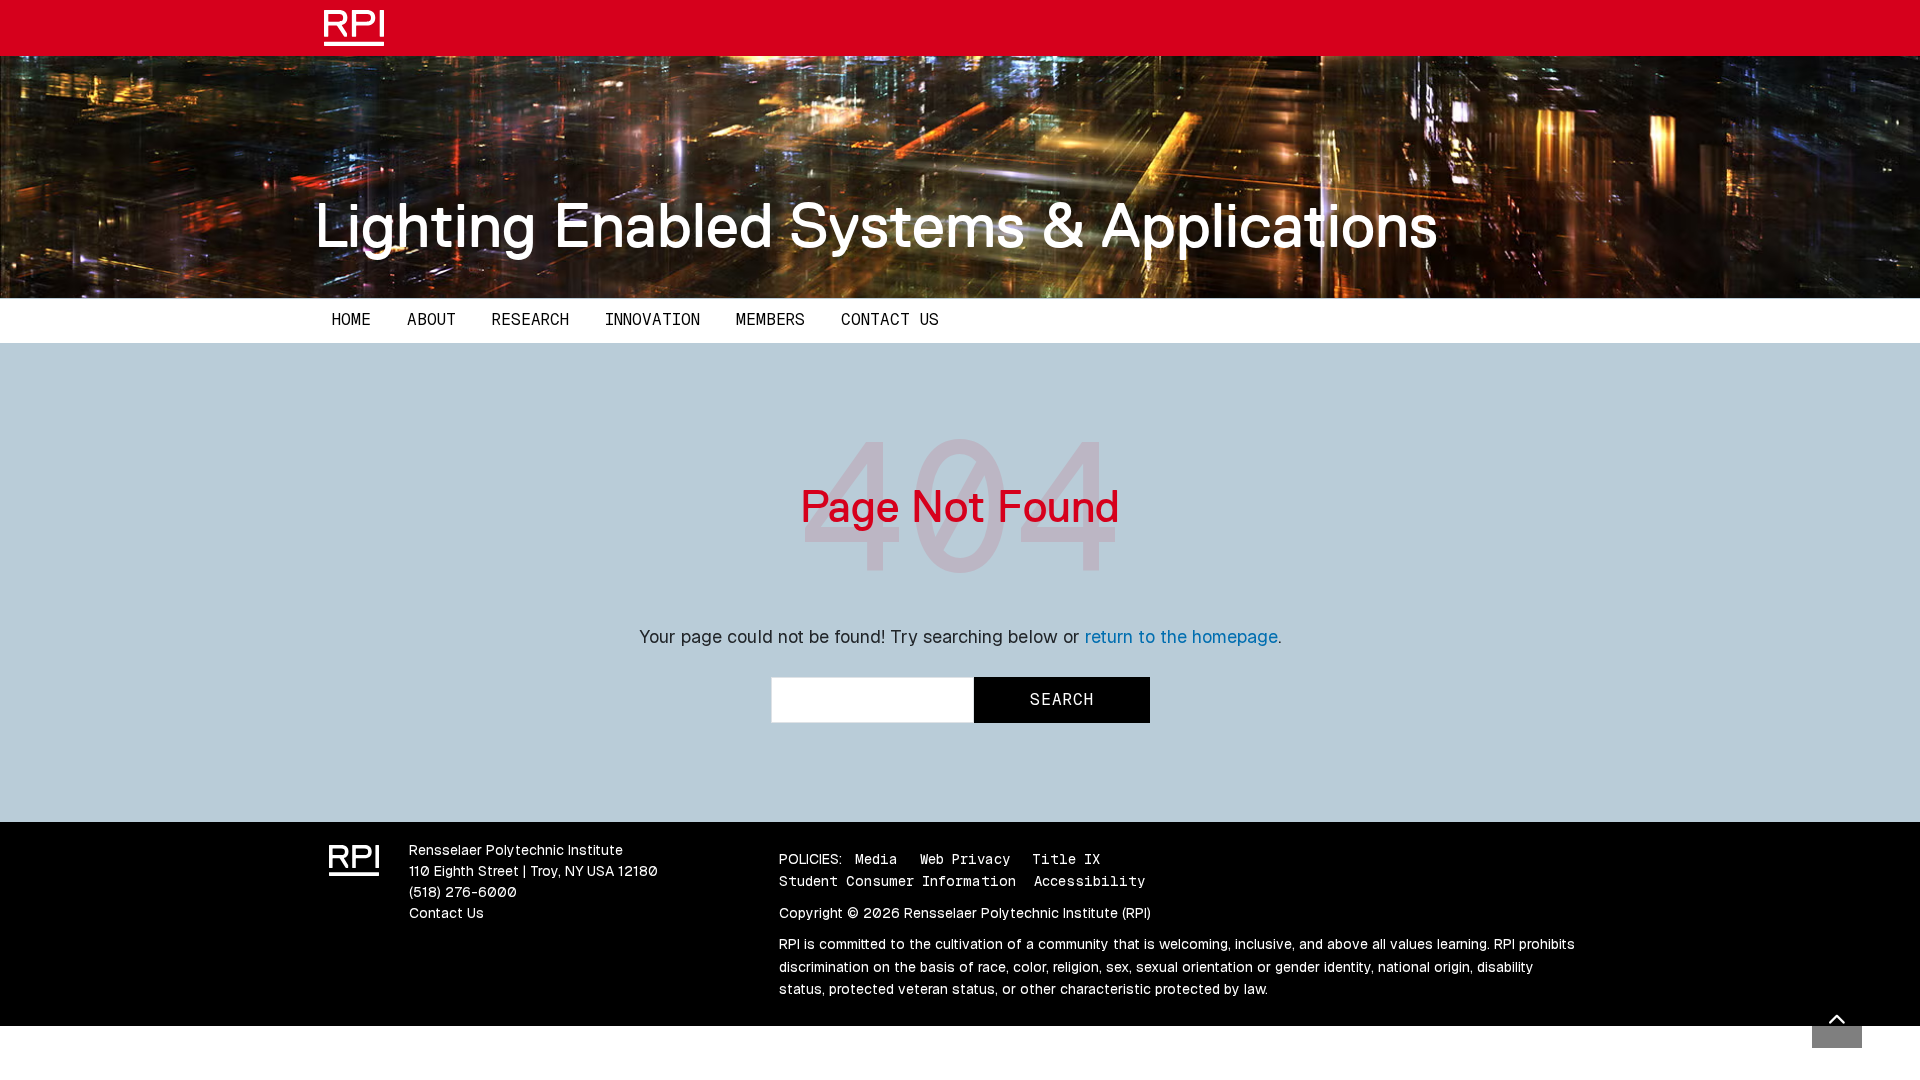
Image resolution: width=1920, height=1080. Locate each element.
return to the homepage (1181, 636)
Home (351, 319)
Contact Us (890, 319)
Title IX (1066, 859)
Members (770, 319)
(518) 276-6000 (463, 892)
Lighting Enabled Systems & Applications (876, 225)
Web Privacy (965, 859)
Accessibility (1089, 881)
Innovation (652, 319)
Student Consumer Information (897, 881)
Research (530, 319)
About (431, 319)
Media (876, 859)
